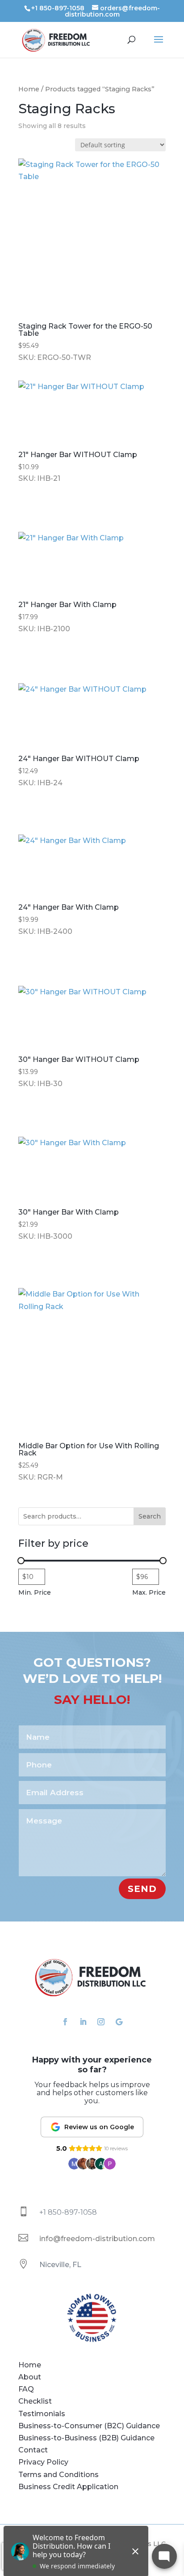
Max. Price (149, 1592)
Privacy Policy (43, 2462)
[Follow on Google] (119, 2022)
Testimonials (42, 2414)
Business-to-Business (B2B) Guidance (86, 2438)
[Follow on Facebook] (65, 2022)
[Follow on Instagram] (101, 2022)
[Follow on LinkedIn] (83, 2022)
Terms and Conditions (59, 2475)
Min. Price (35, 1592)
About (30, 2377)
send (142, 1889)
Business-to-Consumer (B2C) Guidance (89, 2426)
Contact (33, 2450)
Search (150, 1516)
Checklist (35, 2401)
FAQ (26, 2389)
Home (29, 89)
